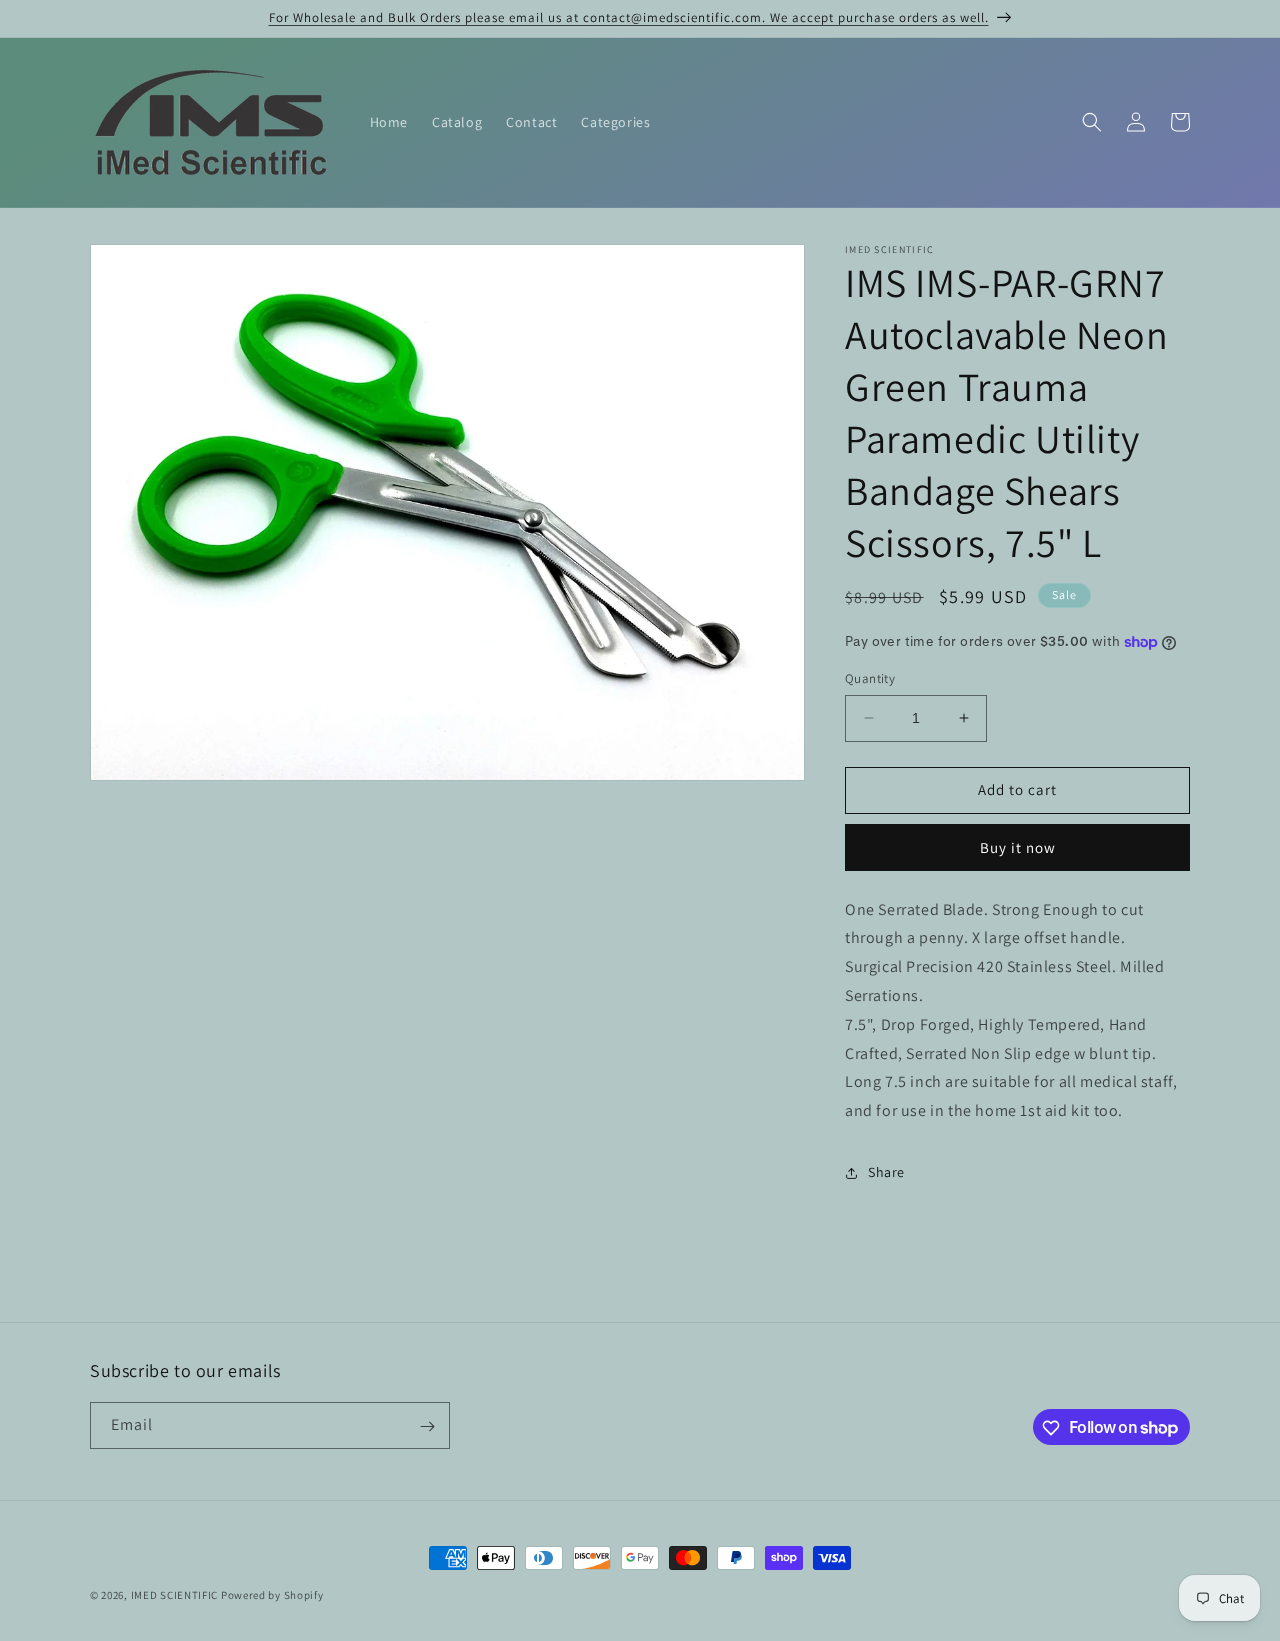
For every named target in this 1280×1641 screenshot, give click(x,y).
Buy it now (1018, 847)
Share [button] (886, 1172)
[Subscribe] (427, 1426)
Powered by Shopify (272, 1595)
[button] (1092, 122)
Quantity (870, 678)
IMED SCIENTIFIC (175, 1595)
